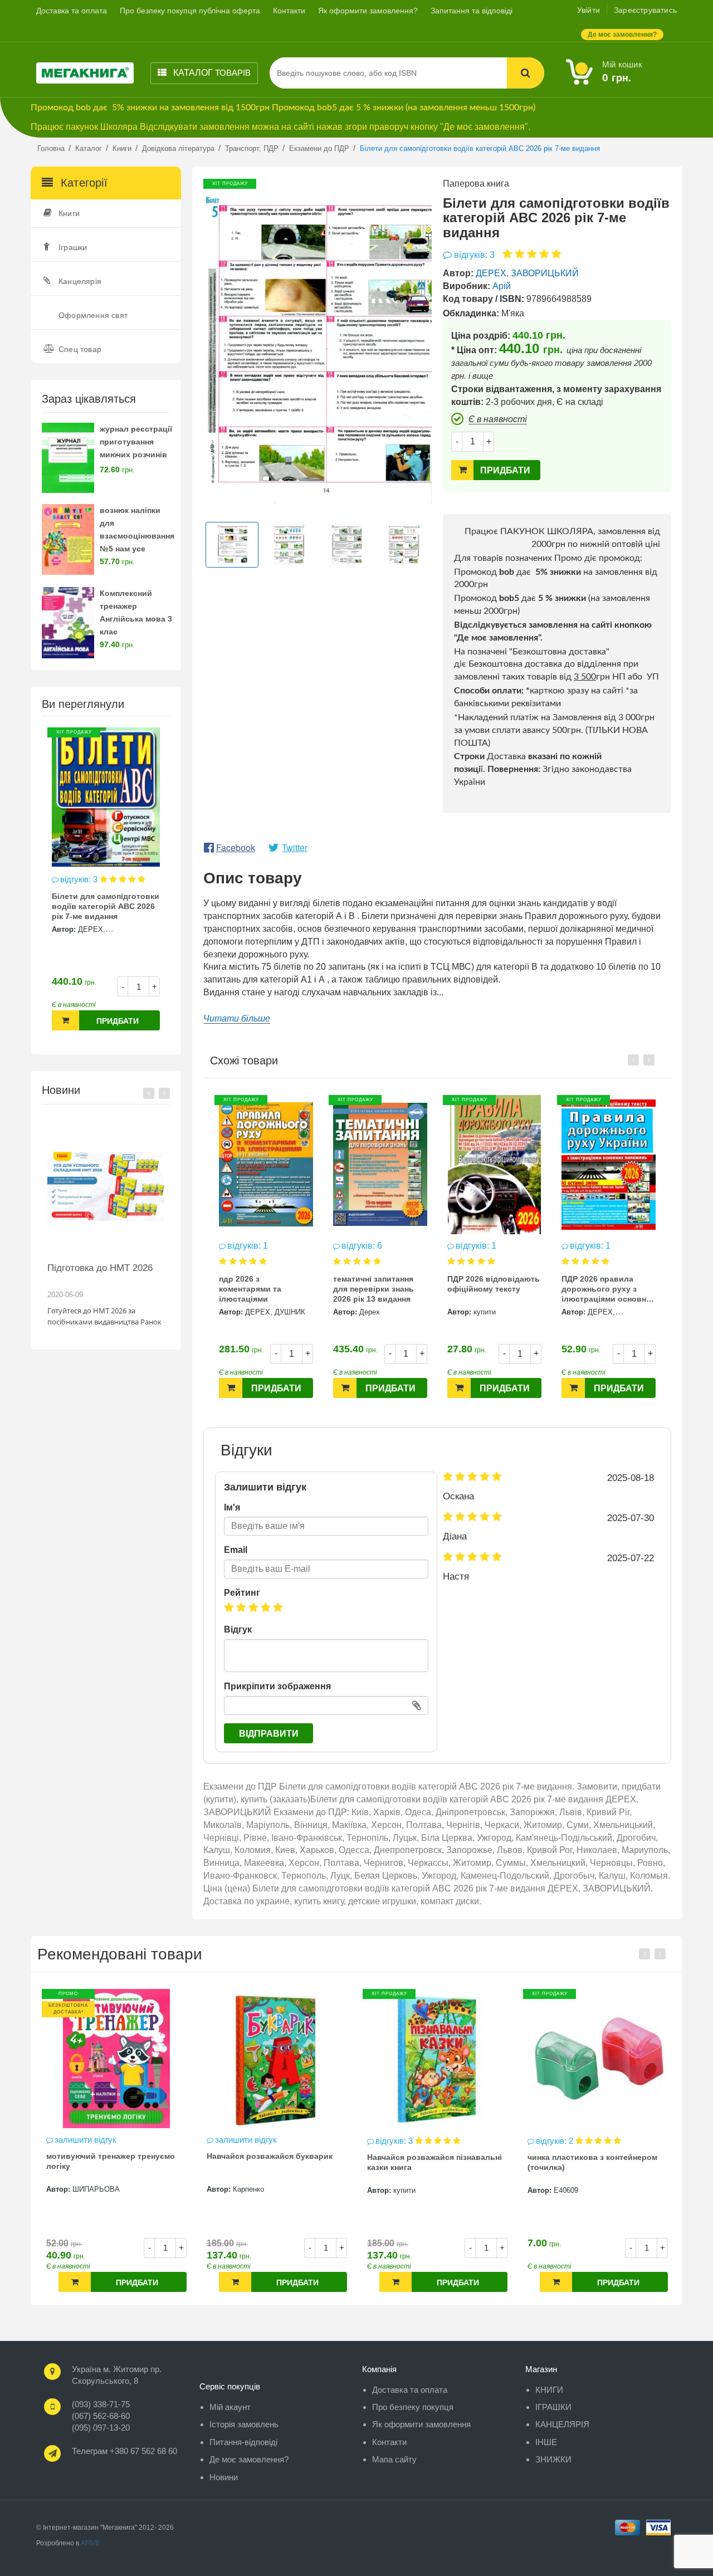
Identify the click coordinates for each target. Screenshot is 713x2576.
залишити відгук (603, 1246)
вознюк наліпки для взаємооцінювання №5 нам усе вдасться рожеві (137, 536)
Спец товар (80, 349)
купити (370, 1312)
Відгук (238, 1629)
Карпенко (88, 2189)
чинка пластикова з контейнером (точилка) (432, 2162)
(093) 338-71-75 (101, 2404)
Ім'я (232, 1507)
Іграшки (73, 247)
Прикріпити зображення (277, 1686)
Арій (502, 286)
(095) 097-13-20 (101, 2428)
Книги (69, 213)
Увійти (589, 10)
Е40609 (406, 2190)
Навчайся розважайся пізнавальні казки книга (274, 2162)
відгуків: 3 (80, 879)
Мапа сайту (394, 2459)
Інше (546, 2442)
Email (236, 1550)
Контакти (289, 11)
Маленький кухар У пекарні (581, 2156)
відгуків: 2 (395, 2141)
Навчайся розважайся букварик (109, 2156)
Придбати (118, 1021)
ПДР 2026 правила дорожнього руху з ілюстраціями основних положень (494, 1290)
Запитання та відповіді (472, 11)
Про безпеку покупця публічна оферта (190, 11)
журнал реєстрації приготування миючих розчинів (136, 442)
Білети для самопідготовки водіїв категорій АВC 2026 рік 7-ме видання (106, 906)
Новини (224, 2477)
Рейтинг (242, 1593)
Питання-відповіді (243, 2442)
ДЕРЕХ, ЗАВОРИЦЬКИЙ (527, 273)
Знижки (553, 2459)
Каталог (211, 73)
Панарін (601, 1296)
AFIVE (90, 2543)
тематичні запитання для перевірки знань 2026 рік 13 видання (259, 1289)
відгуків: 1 (362, 1246)
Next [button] (164, 1093)
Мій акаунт (230, 2407)
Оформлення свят (93, 315)
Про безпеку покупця (413, 2407)
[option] (106, 885)
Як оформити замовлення (421, 2424)
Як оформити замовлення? (368, 11)
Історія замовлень (244, 2424)
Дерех (255, 1312)
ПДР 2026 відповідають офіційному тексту (379, 1284)
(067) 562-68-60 (101, 2416)
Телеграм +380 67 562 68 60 (124, 2451)
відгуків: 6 (248, 1246)
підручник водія (593, 1263)
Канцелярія (80, 281)
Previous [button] (149, 1093)
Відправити (269, 1734)
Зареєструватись (645, 10)
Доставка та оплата (72, 11)
